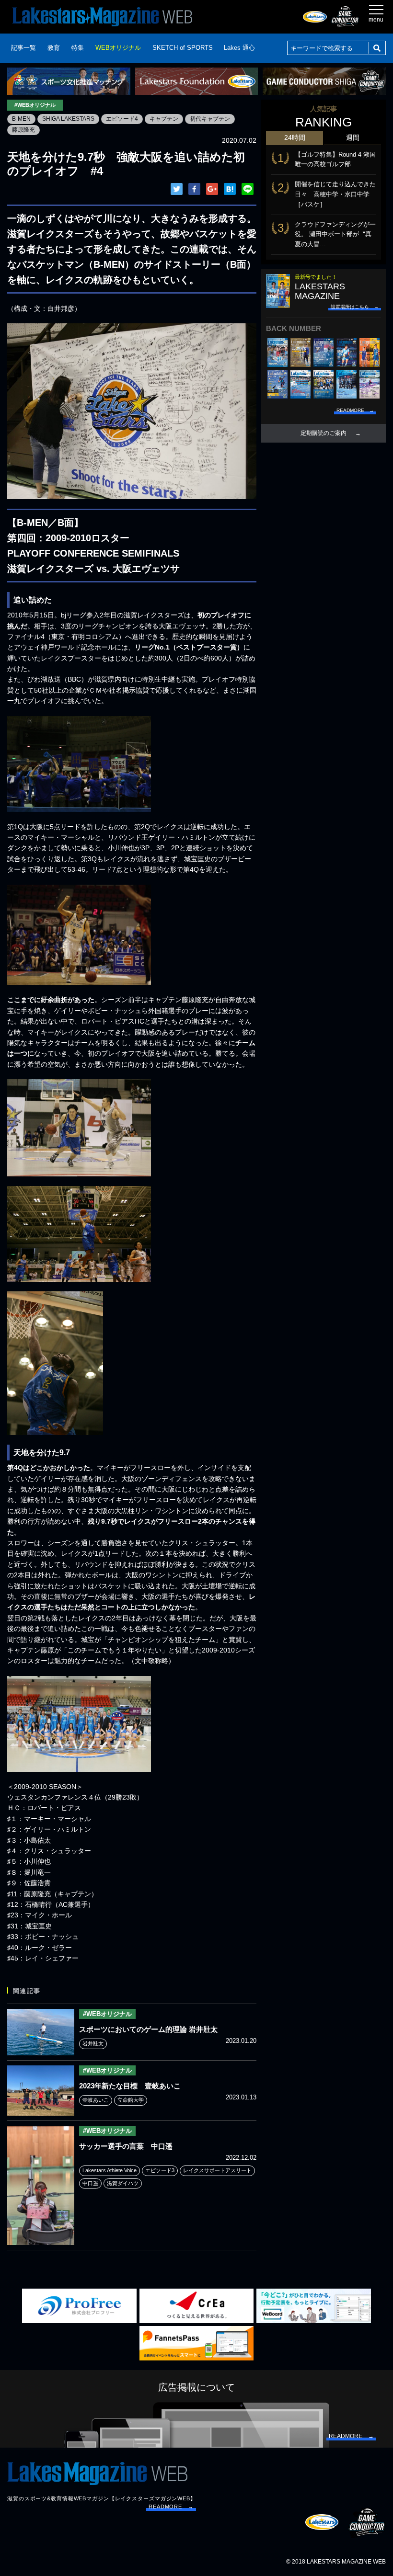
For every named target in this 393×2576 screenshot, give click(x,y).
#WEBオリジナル (35, 105)
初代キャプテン (210, 119)
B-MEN (21, 119)
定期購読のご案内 (324, 433)
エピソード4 (122, 119)
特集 (78, 48)
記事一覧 (23, 48)
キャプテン (164, 119)
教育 (54, 48)
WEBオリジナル (118, 48)
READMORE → (171, 2507)
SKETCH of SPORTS (183, 48)
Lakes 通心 (239, 48)
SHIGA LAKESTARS (68, 119)
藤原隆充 (23, 130)
